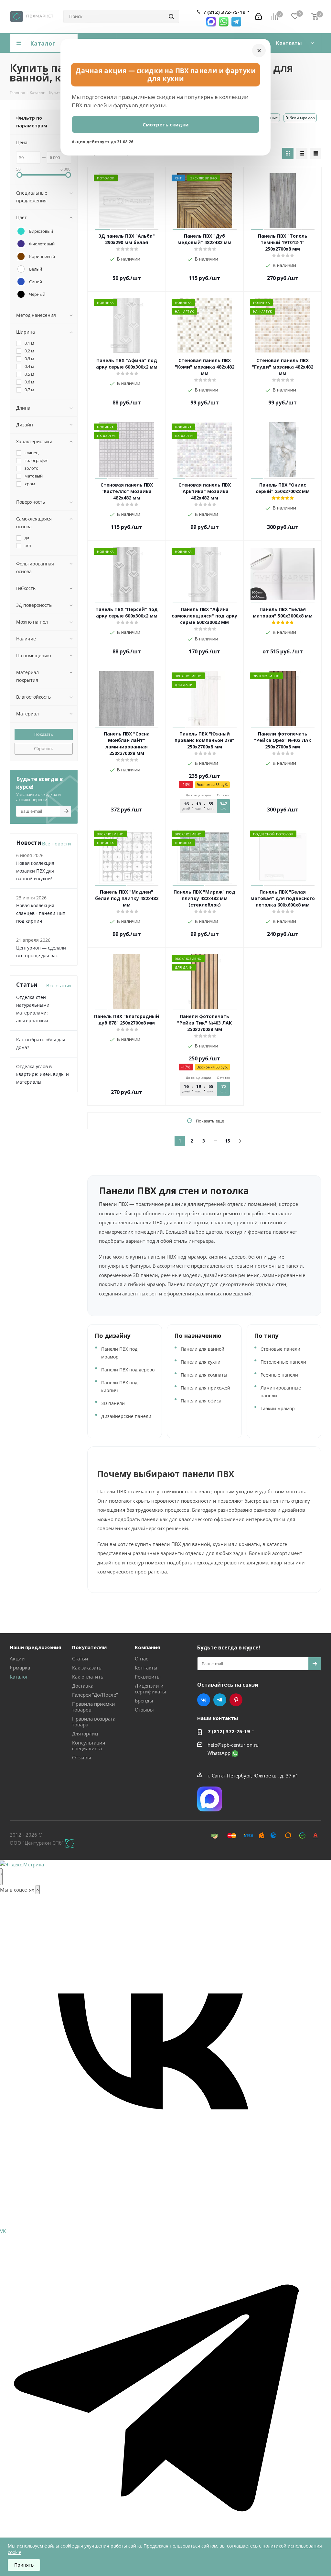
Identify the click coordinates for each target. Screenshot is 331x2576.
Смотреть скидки (165, 124)
